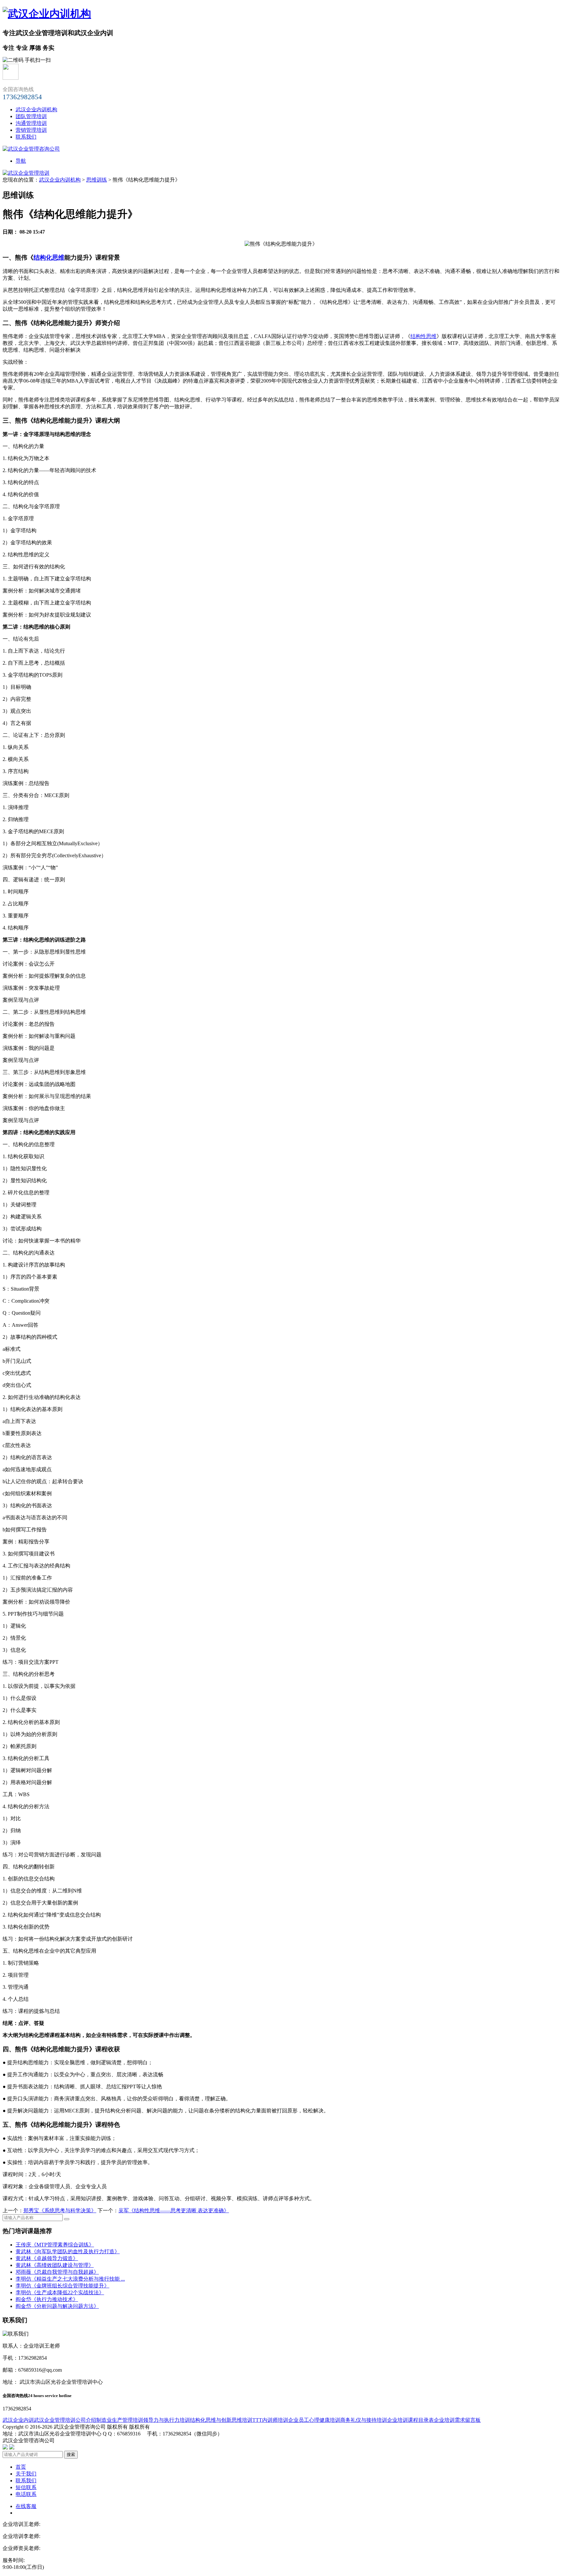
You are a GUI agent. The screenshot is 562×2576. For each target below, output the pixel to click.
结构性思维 (423, 336)
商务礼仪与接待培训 (364, 2420)
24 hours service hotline (50, 2396)
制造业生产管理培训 (120, 2420)
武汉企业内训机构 (36, 109)
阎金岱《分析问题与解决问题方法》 (57, 2306)
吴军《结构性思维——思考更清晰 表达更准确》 (174, 2210)
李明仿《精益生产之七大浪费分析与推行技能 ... (70, 2279)
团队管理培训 (31, 116)
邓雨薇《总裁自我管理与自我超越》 (57, 2272)
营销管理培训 (31, 130)
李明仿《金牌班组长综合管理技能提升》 (62, 2286)
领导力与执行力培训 (167, 2420)
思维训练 (97, 180)
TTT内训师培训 (270, 2420)
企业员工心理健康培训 (314, 2420)
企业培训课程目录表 (410, 2420)
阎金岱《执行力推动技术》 (47, 2299)
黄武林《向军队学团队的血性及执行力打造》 (68, 2251)
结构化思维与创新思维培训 (221, 2420)
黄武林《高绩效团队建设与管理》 (55, 2265)
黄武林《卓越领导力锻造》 (47, 2258)
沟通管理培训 (31, 123)
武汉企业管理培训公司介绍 (65, 2420)
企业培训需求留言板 (457, 2420)
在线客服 (26, 2506)
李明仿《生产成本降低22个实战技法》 (60, 2292)
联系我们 (26, 137)
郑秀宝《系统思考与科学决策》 (60, 2210)
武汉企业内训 (18, 2420)
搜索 (71, 2454)
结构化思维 (49, 258)
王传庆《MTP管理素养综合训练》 (55, 2245)
